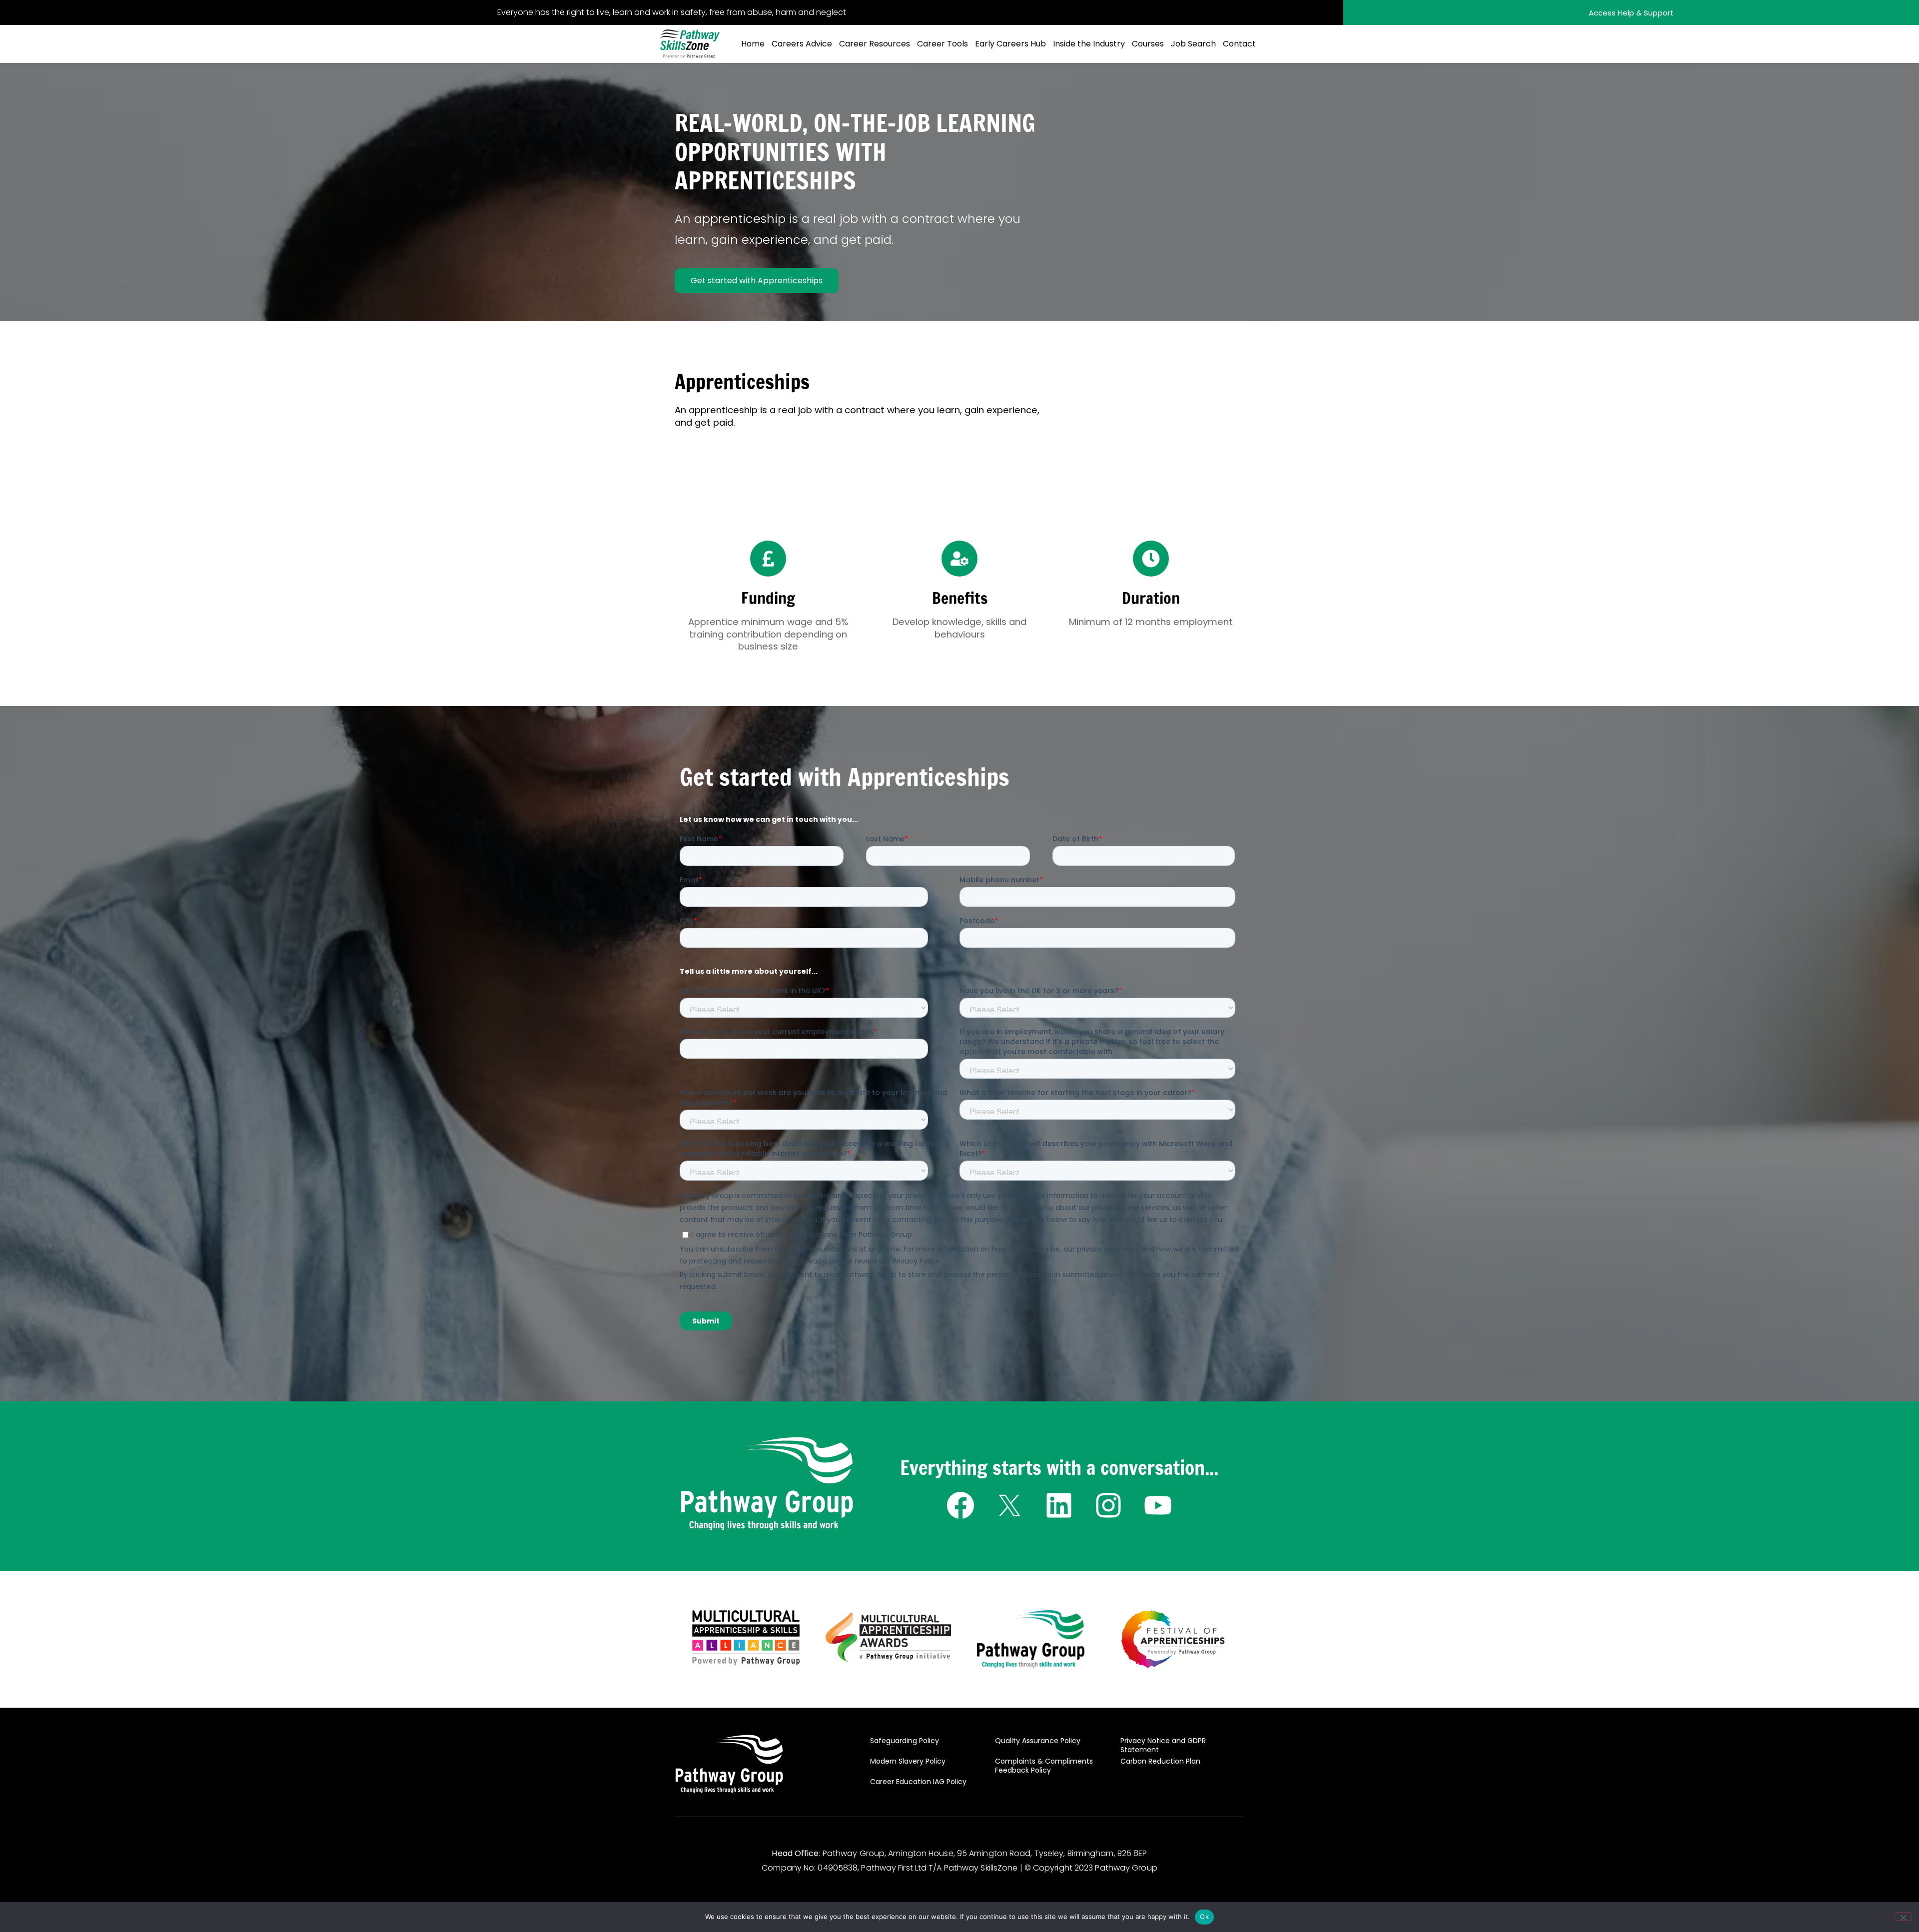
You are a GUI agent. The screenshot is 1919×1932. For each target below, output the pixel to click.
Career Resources (875, 44)
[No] (1903, 1917)
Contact (1239, 44)
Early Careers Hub (1010, 44)
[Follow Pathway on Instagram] (1109, 1505)
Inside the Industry (1089, 44)
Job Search (1193, 44)
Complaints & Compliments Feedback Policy (1044, 1766)
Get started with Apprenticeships (757, 281)
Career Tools (943, 44)
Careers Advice (802, 44)
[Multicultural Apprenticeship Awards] (889, 1637)
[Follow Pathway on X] (1010, 1505)
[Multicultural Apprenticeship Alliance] (746, 1637)
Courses (1148, 44)
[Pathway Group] (767, 1484)
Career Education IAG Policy (918, 1782)
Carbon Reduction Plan (1160, 1761)
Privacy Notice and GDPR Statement (1163, 1745)
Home (753, 44)
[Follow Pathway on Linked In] (1059, 1505)
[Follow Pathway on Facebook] (960, 1505)
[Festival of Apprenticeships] (1173, 1639)
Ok (1204, 1917)
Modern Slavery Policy (908, 1761)
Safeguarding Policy (905, 1741)
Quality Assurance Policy (1038, 1741)
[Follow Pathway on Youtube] (1158, 1505)
